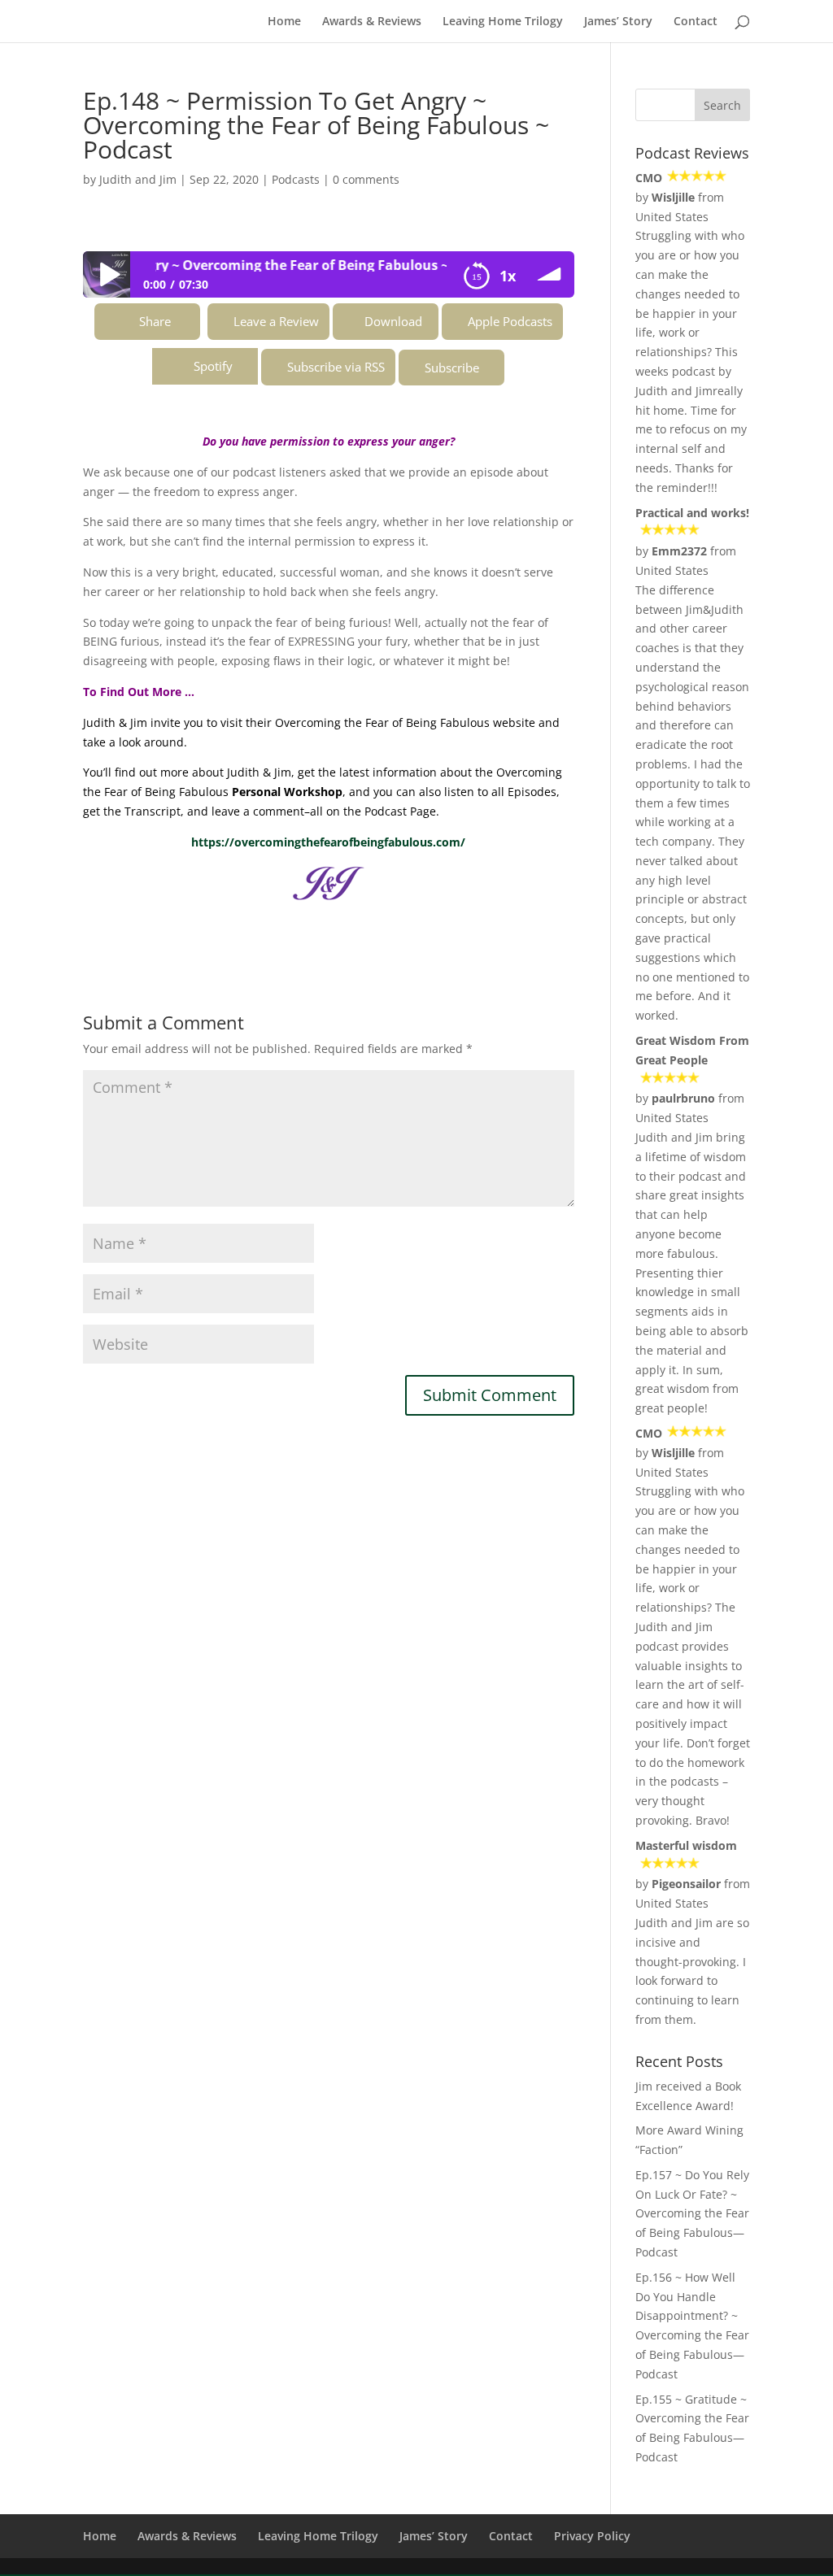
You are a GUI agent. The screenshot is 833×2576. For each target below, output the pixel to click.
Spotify (213, 366)
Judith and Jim (138, 179)
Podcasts (296, 179)
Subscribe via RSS (336, 367)
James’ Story (618, 22)
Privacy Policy (592, 2536)
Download (393, 321)
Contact (696, 22)
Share (155, 321)
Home (284, 22)
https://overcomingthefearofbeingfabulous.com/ (328, 842)
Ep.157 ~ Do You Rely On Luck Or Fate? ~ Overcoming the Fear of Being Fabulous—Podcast (692, 2213)
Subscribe (452, 368)
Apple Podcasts (510, 321)
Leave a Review (276, 321)
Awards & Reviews (372, 22)
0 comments (366, 179)
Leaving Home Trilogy (503, 22)
